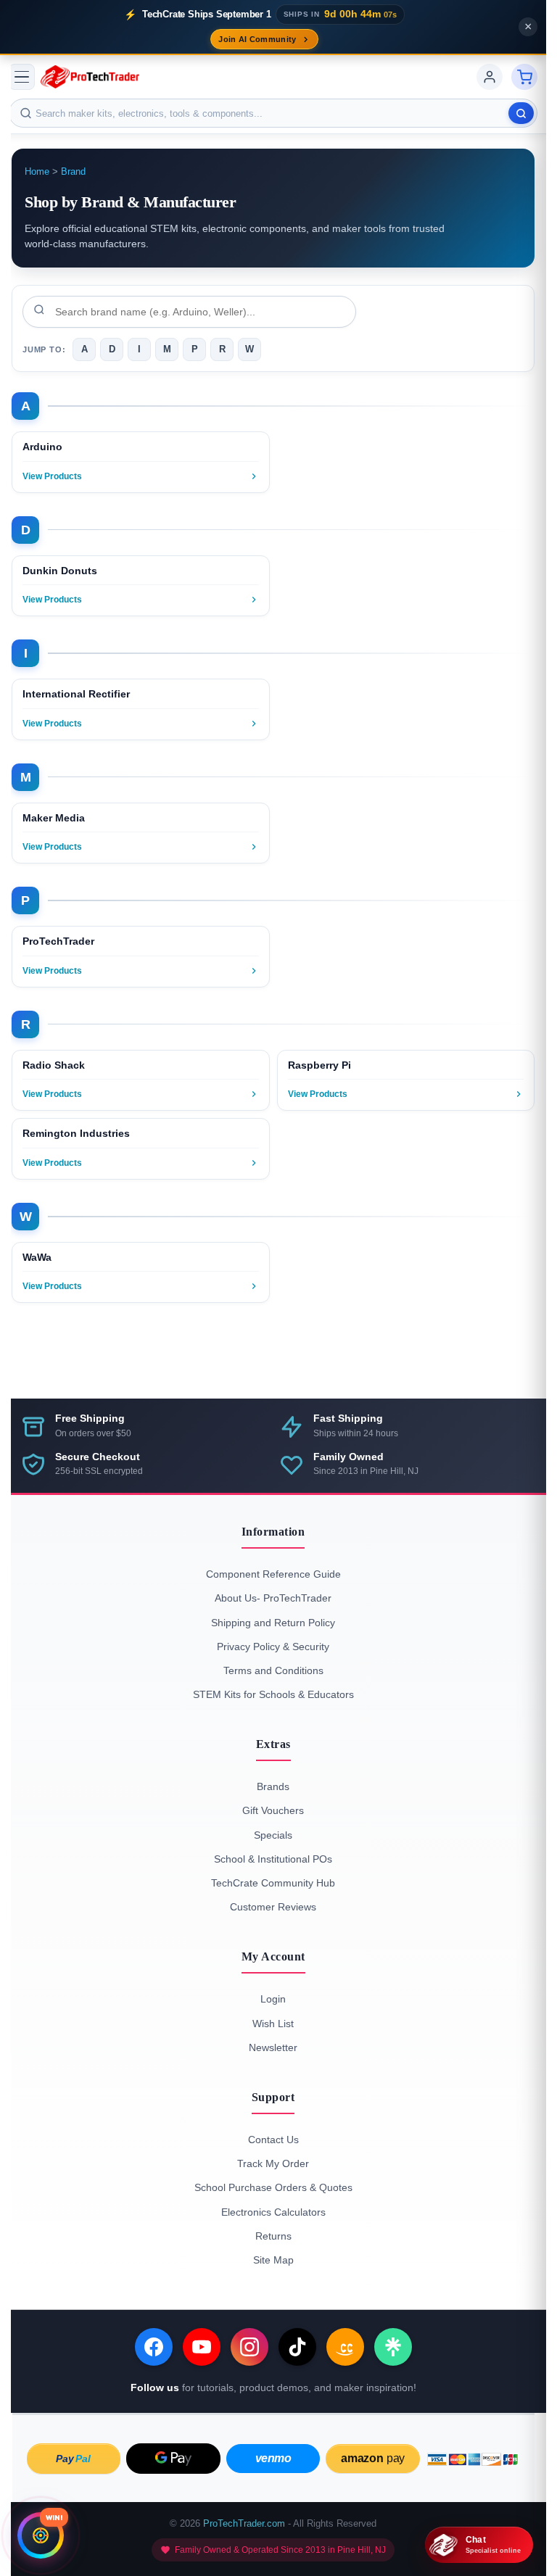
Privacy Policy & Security (273, 1647)
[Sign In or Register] (490, 77)
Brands (273, 1786)
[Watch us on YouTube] (202, 2347)
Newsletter (273, 2047)
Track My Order (273, 2163)
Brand (73, 172)
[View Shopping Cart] (524, 77)
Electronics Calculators (273, 2212)
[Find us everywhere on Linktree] (393, 2347)
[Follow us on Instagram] (249, 2347)
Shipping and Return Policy (273, 1623)
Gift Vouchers (273, 1810)
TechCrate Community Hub (273, 1883)
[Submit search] (521, 113)
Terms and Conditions (273, 1670)
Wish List (273, 2024)
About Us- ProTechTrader (273, 1598)
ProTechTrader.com (244, 2523)
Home (37, 172)
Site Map (273, 2260)
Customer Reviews (273, 1907)
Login (273, 1999)
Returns (273, 2236)
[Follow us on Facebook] (154, 2347)
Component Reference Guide (273, 1574)
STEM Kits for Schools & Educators (273, 1694)
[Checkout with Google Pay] (173, 2459)
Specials (273, 1835)
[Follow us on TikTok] (297, 2347)
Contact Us (273, 2140)
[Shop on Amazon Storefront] (345, 2347)
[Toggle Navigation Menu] (22, 77)
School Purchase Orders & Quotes (273, 2187)
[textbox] (273, 113)
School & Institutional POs (273, 1859)
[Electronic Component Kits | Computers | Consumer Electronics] (90, 77)
